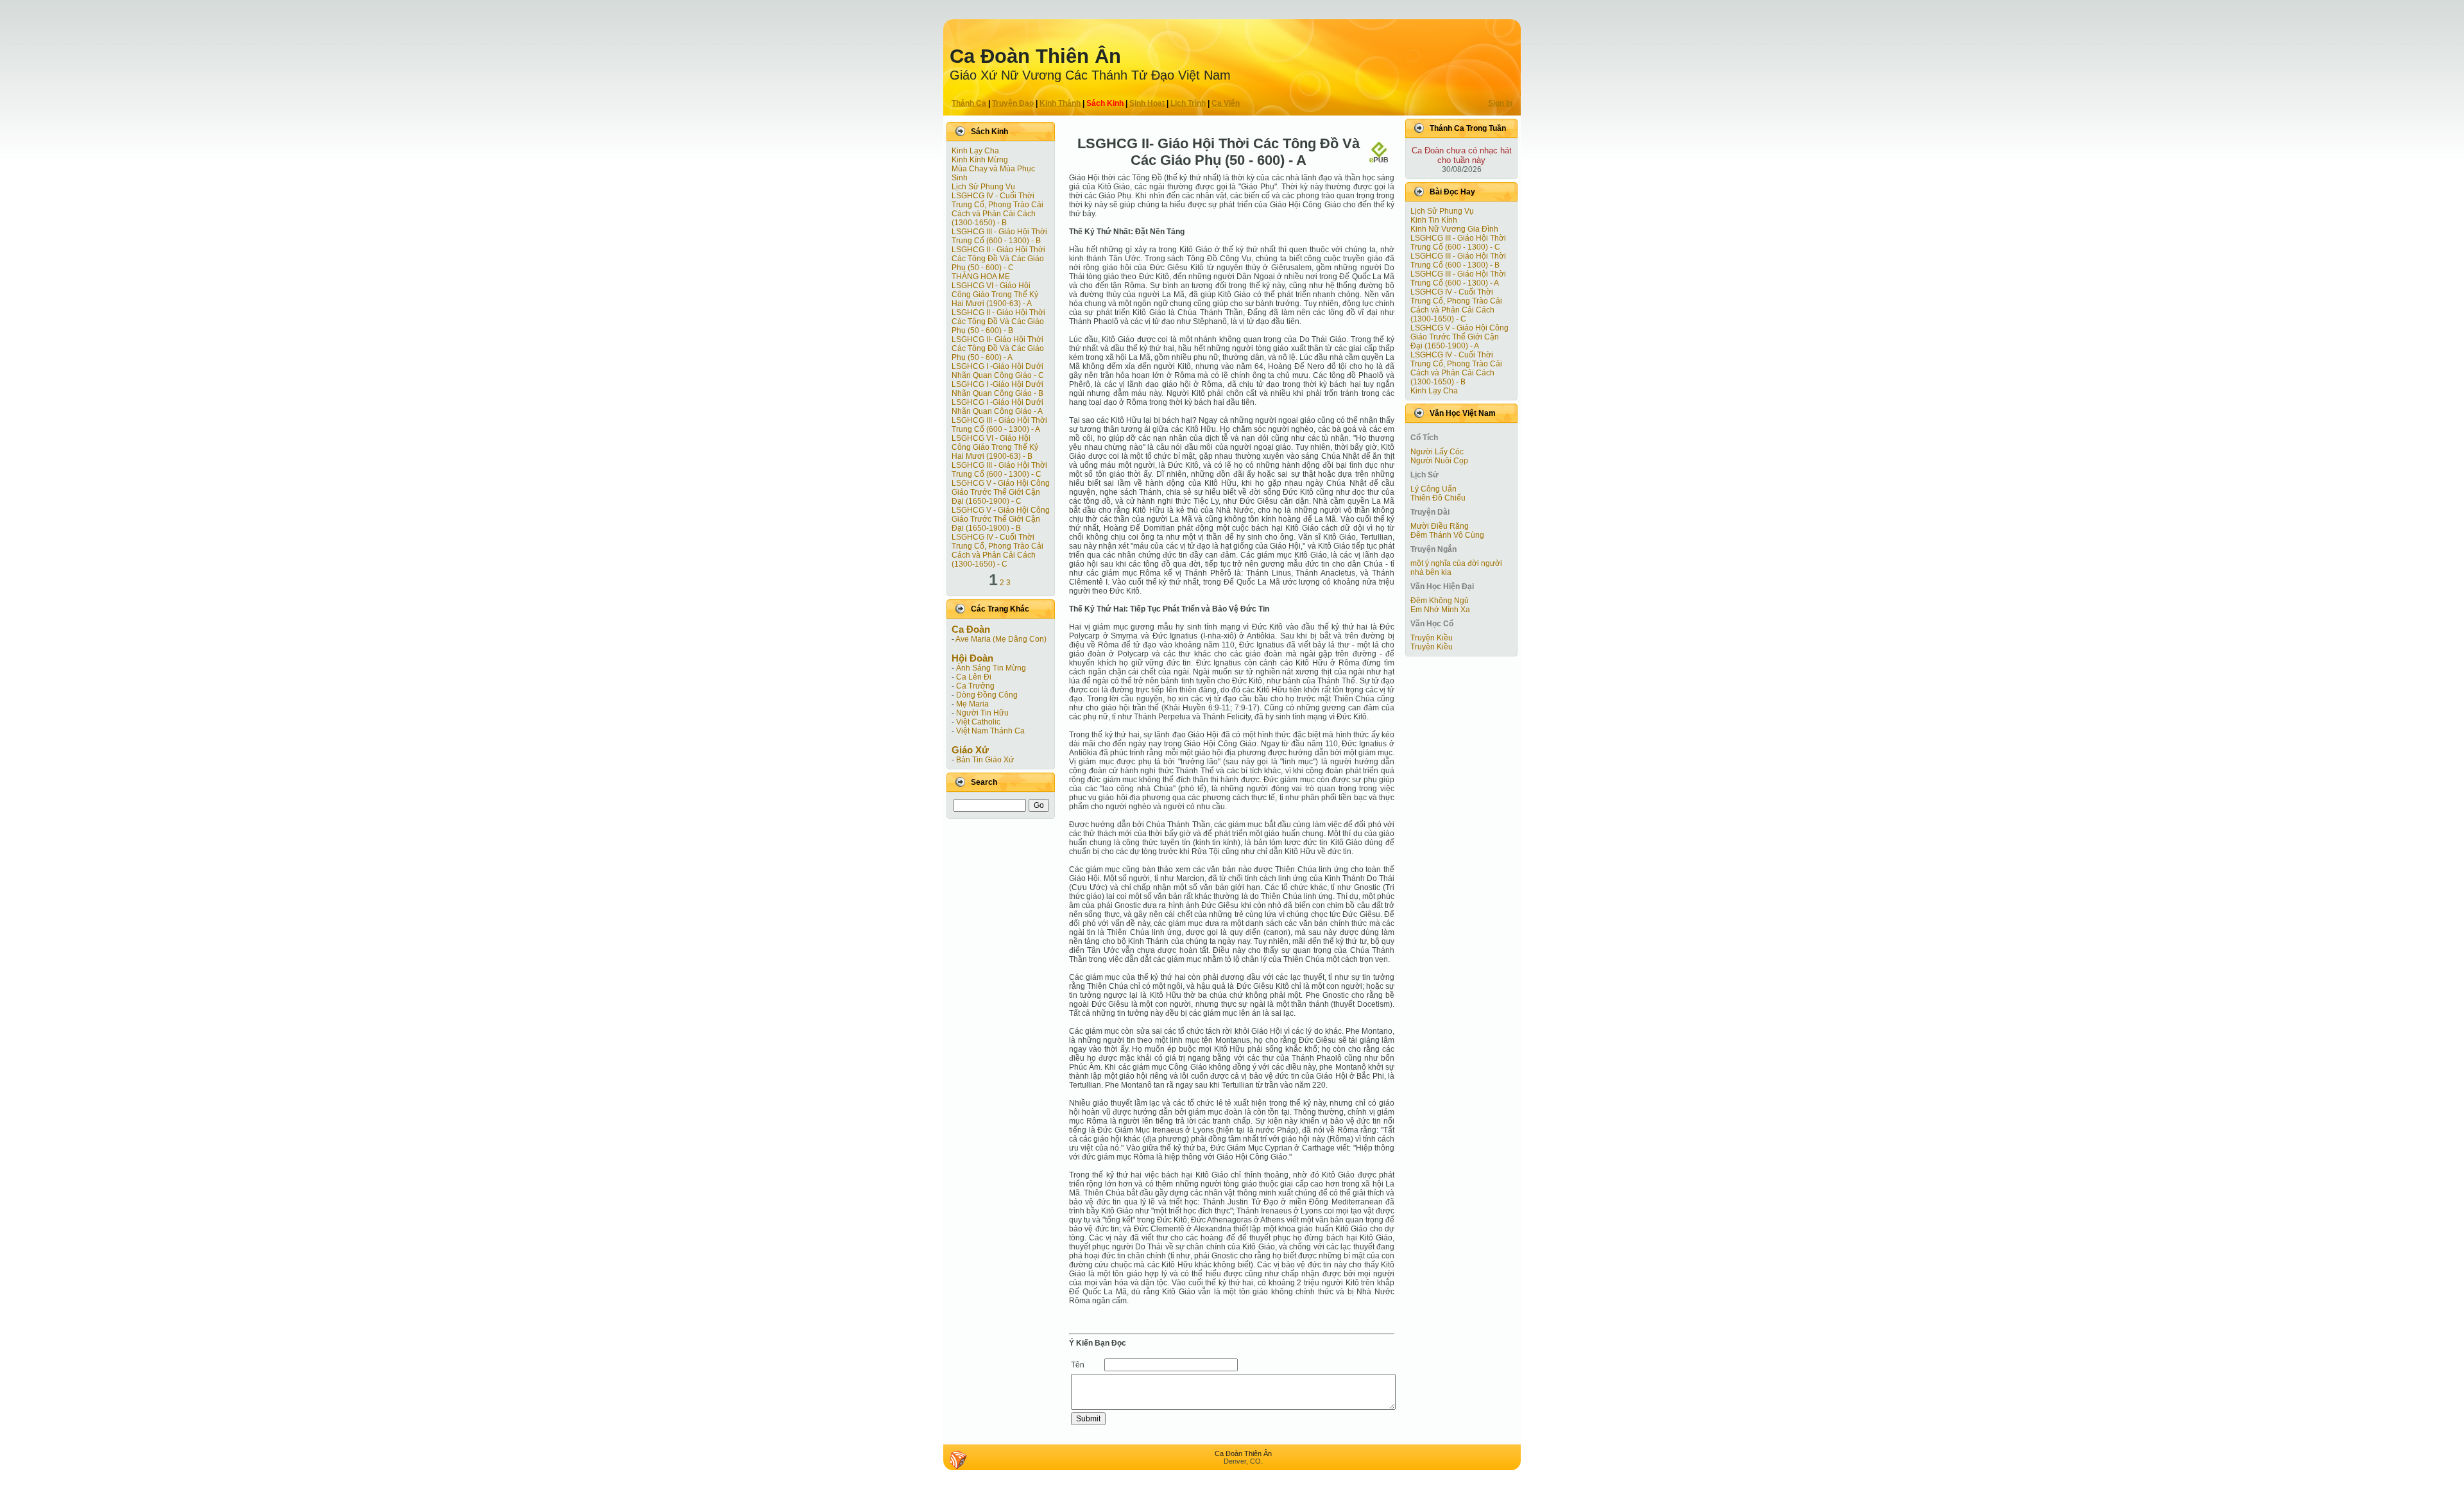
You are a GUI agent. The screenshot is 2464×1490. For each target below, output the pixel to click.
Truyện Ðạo (1013, 103)
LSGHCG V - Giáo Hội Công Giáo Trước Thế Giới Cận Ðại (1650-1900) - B (1001, 519)
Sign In (1500, 103)
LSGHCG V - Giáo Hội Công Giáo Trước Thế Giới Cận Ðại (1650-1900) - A (1459, 337)
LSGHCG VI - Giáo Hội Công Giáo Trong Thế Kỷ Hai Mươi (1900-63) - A (995, 295)
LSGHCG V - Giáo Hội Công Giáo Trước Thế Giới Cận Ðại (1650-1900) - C (1001, 492)
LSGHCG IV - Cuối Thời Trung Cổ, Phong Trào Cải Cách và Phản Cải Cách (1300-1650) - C (997, 551)
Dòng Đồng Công (987, 695)
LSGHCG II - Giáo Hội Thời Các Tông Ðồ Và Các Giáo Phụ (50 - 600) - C (998, 259)
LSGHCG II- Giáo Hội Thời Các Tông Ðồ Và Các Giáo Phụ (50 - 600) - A (998, 348)
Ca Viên (1226, 103)
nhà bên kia (1431, 572)
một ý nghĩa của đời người (1456, 563)
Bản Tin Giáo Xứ (985, 760)
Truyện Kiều (1432, 638)
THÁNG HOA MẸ (981, 277)
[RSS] (958, 1460)
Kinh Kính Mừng (980, 160)
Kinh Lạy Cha (975, 151)
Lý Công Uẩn (1433, 489)
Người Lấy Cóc (1437, 452)
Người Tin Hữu (982, 713)
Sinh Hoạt (1147, 103)
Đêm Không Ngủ (1440, 601)
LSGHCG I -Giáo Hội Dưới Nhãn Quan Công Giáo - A (997, 407)
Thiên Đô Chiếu (1438, 498)
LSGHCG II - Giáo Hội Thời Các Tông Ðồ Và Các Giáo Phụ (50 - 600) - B (998, 321)
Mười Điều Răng (1440, 526)
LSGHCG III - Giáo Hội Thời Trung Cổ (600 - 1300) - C (999, 470)
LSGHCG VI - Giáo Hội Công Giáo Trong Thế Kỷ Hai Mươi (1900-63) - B (995, 447)
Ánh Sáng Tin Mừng (991, 668)
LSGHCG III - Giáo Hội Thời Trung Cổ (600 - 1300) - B (999, 236)
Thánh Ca (969, 103)
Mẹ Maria (972, 704)
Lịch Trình (1188, 103)
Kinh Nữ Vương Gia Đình (1454, 229)
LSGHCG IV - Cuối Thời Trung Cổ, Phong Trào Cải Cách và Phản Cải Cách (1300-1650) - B (997, 209)
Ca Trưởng (975, 686)
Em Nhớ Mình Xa (1440, 610)
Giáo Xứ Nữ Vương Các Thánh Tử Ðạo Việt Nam (1090, 75)
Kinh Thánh (1060, 103)
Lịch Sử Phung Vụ (983, 187)
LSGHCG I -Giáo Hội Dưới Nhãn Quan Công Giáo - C (998, 371)
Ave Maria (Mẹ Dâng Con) (1001, 639)
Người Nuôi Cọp (1439, 461)
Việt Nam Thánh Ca (990, 731)
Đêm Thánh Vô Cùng (1447, 535)
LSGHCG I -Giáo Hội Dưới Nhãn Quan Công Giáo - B (997, 389)
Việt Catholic (978, 722)
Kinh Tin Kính (1434, 220)
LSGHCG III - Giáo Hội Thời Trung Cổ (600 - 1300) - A (999, 425)
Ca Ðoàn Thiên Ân (1035, 56)
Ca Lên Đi (974, 677)
